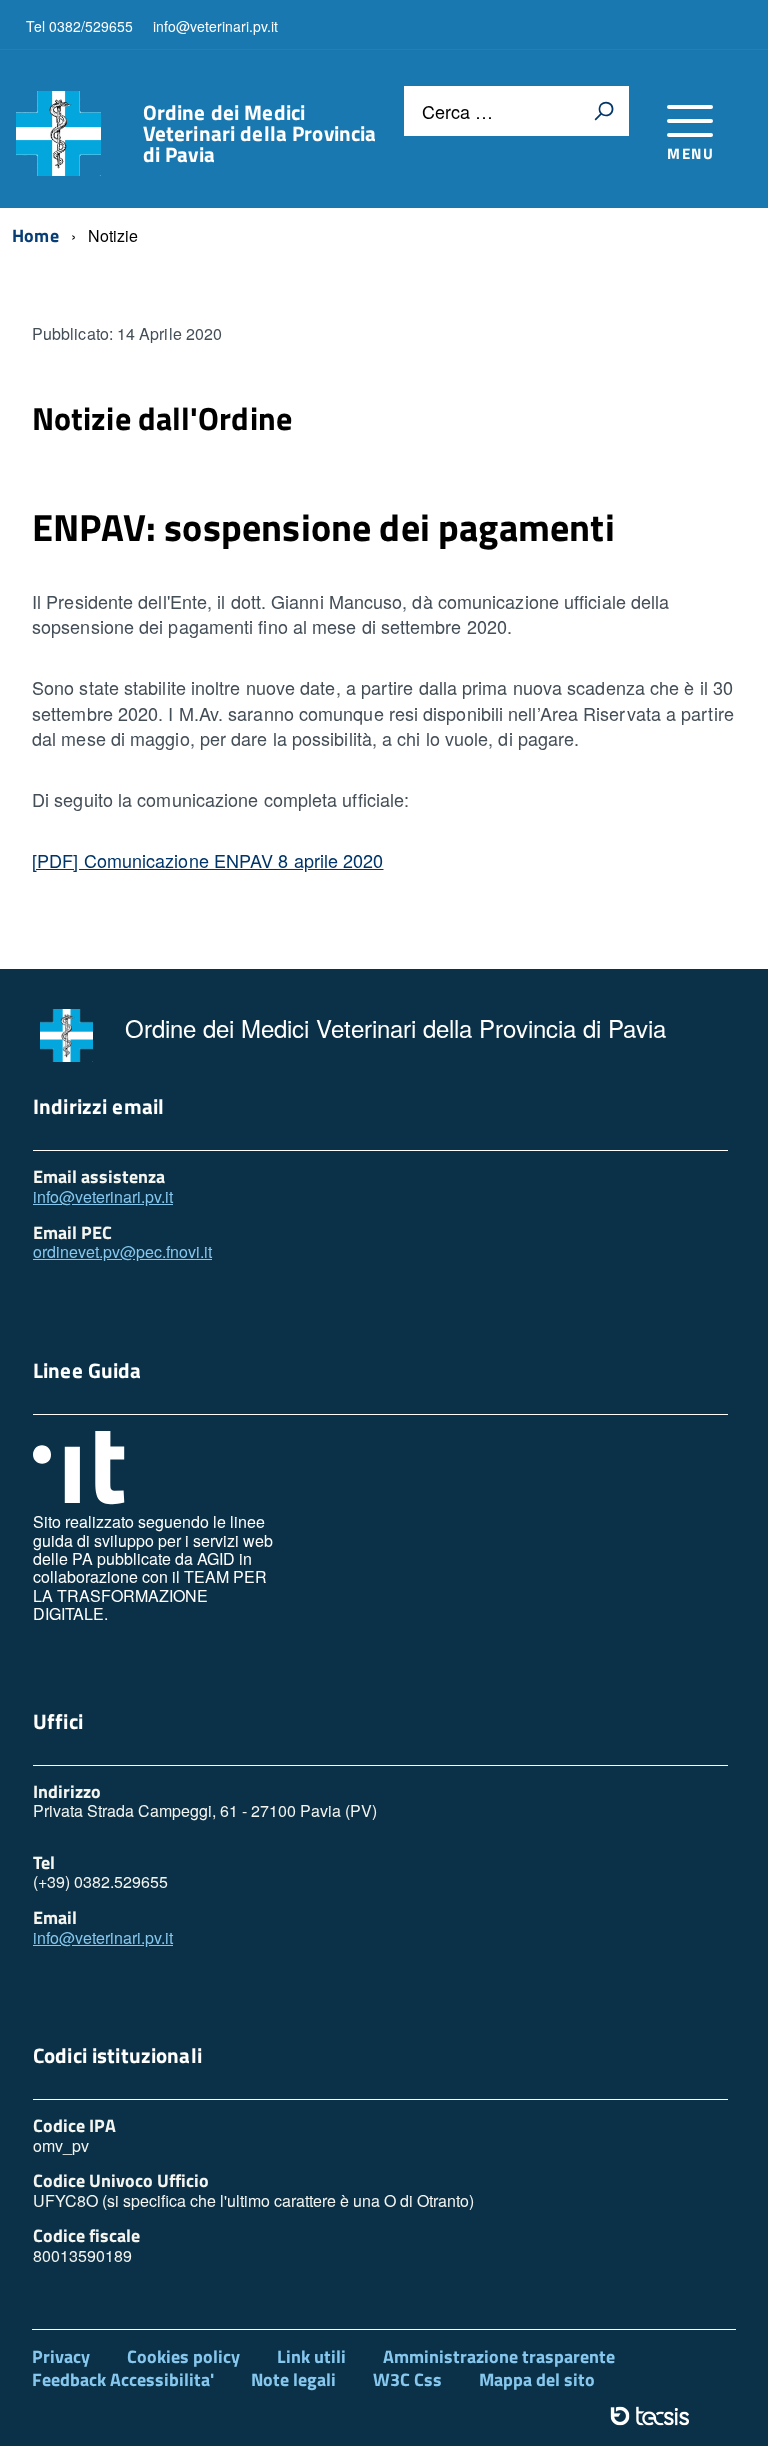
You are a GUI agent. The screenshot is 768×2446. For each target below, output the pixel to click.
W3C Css (407, 2379)
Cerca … (457, 111)
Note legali (293, 2379)
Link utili (311, 2356)
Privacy (61, 2356)
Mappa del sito (537, 2379)
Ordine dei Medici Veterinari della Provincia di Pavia (260, 133)
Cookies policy (183, 2356)
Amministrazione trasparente (499, 2356)
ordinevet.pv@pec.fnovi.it (122, 1251)
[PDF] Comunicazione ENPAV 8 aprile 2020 (208, 860)
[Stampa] (604, 111)
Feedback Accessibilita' (123, 2379)
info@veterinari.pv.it (103, 1196)
